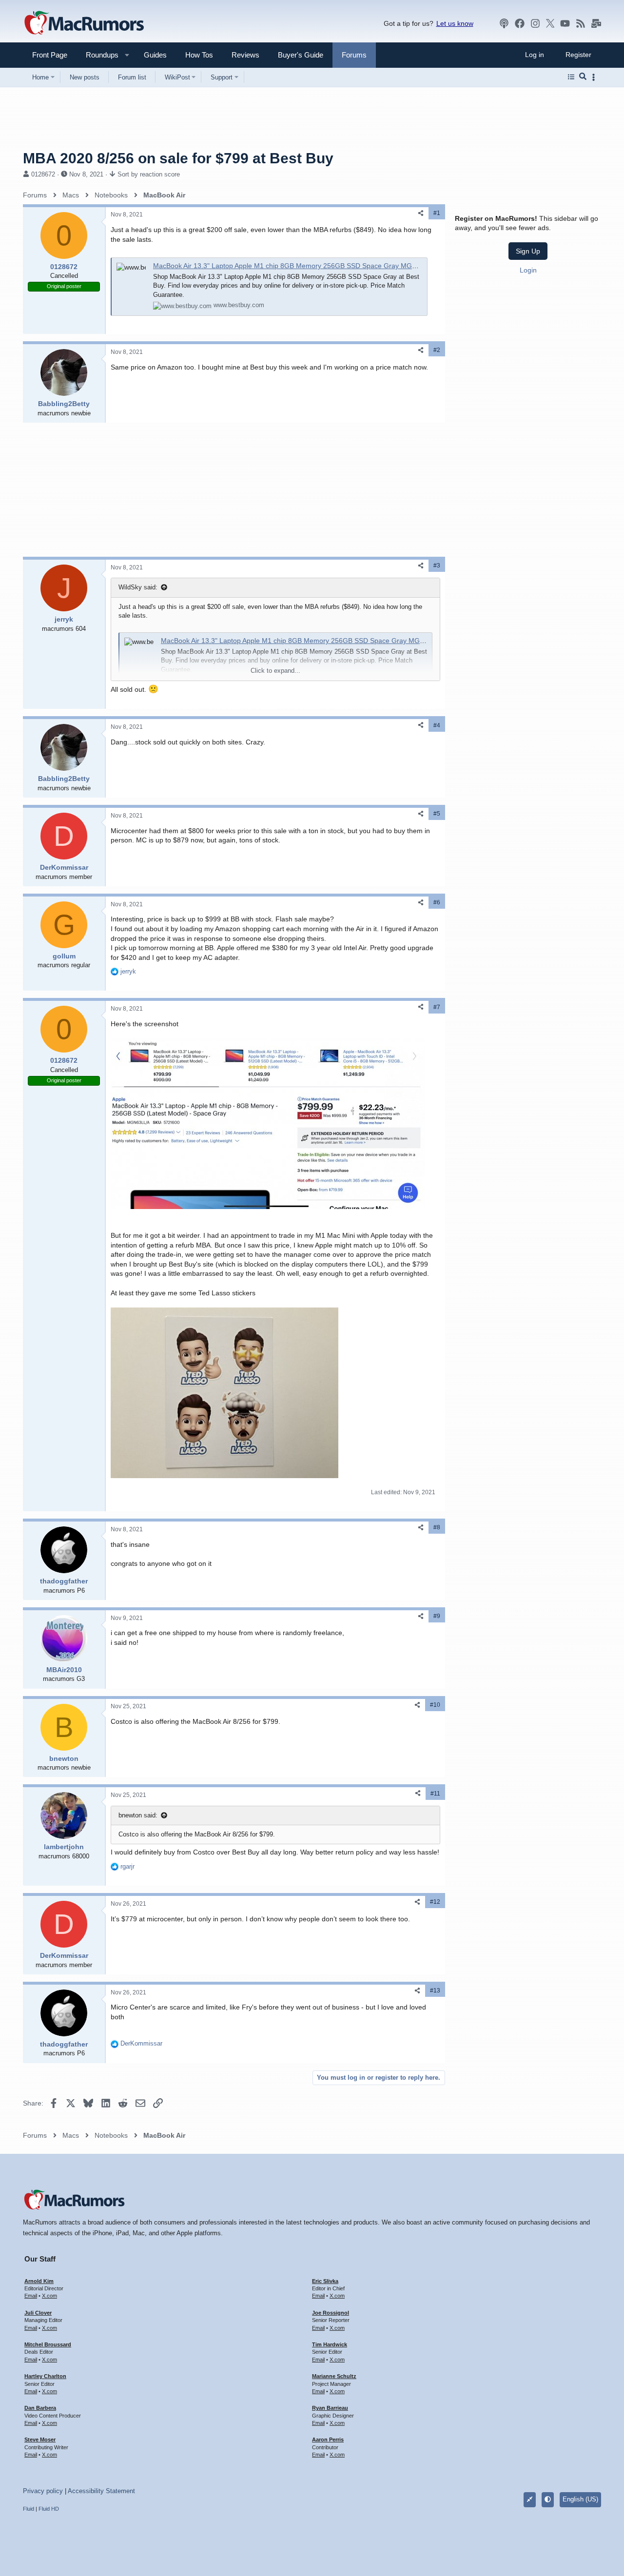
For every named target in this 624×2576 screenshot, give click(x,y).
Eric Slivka (325, 2281)
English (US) (580, 2499)
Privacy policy (43, 2491)
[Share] (421, 213)
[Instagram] (535, 23)
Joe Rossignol (331, 2313)
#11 (435, 1794)
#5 (437, 814)
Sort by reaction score (149, 174)
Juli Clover (38, 2313)
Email (31, 2296)
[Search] (583, 77)
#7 (437, 1007)
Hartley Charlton (45, 2376)
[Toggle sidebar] (595, 77)
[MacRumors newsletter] (596, 23)
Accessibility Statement (101, 2491)
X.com (49, 2296)
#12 (435, 1902)
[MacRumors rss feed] (581, 23)
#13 (435, 1991)
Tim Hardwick (330, 2344)
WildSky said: (138, 587)
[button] (98, 55)
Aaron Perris (328, 2439)
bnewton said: (138, 1815)
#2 (437, 350)
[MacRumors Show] (504, 23)
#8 (437, 1527)
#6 (437, 902)
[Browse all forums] (571, 77)
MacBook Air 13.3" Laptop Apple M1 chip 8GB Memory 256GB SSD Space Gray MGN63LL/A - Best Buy (312, 266)
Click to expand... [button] (275, 671)
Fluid (29, 2509)
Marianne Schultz (334, 2376)
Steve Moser (40, 2439)
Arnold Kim (39, 2281)
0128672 (43, 174)
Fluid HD (49, 2509)
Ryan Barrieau (330, 2408)
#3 (437, 566)
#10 (435, 1705)
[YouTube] (565, 23)
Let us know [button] (455, 23)
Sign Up (528, 251)
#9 (437, 1616)
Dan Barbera (40, 2408)
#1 (437, 213)
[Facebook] (520, 23)
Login (528, 270)
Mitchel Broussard (48, 2344)
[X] (550, 23)
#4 (437, 725)
